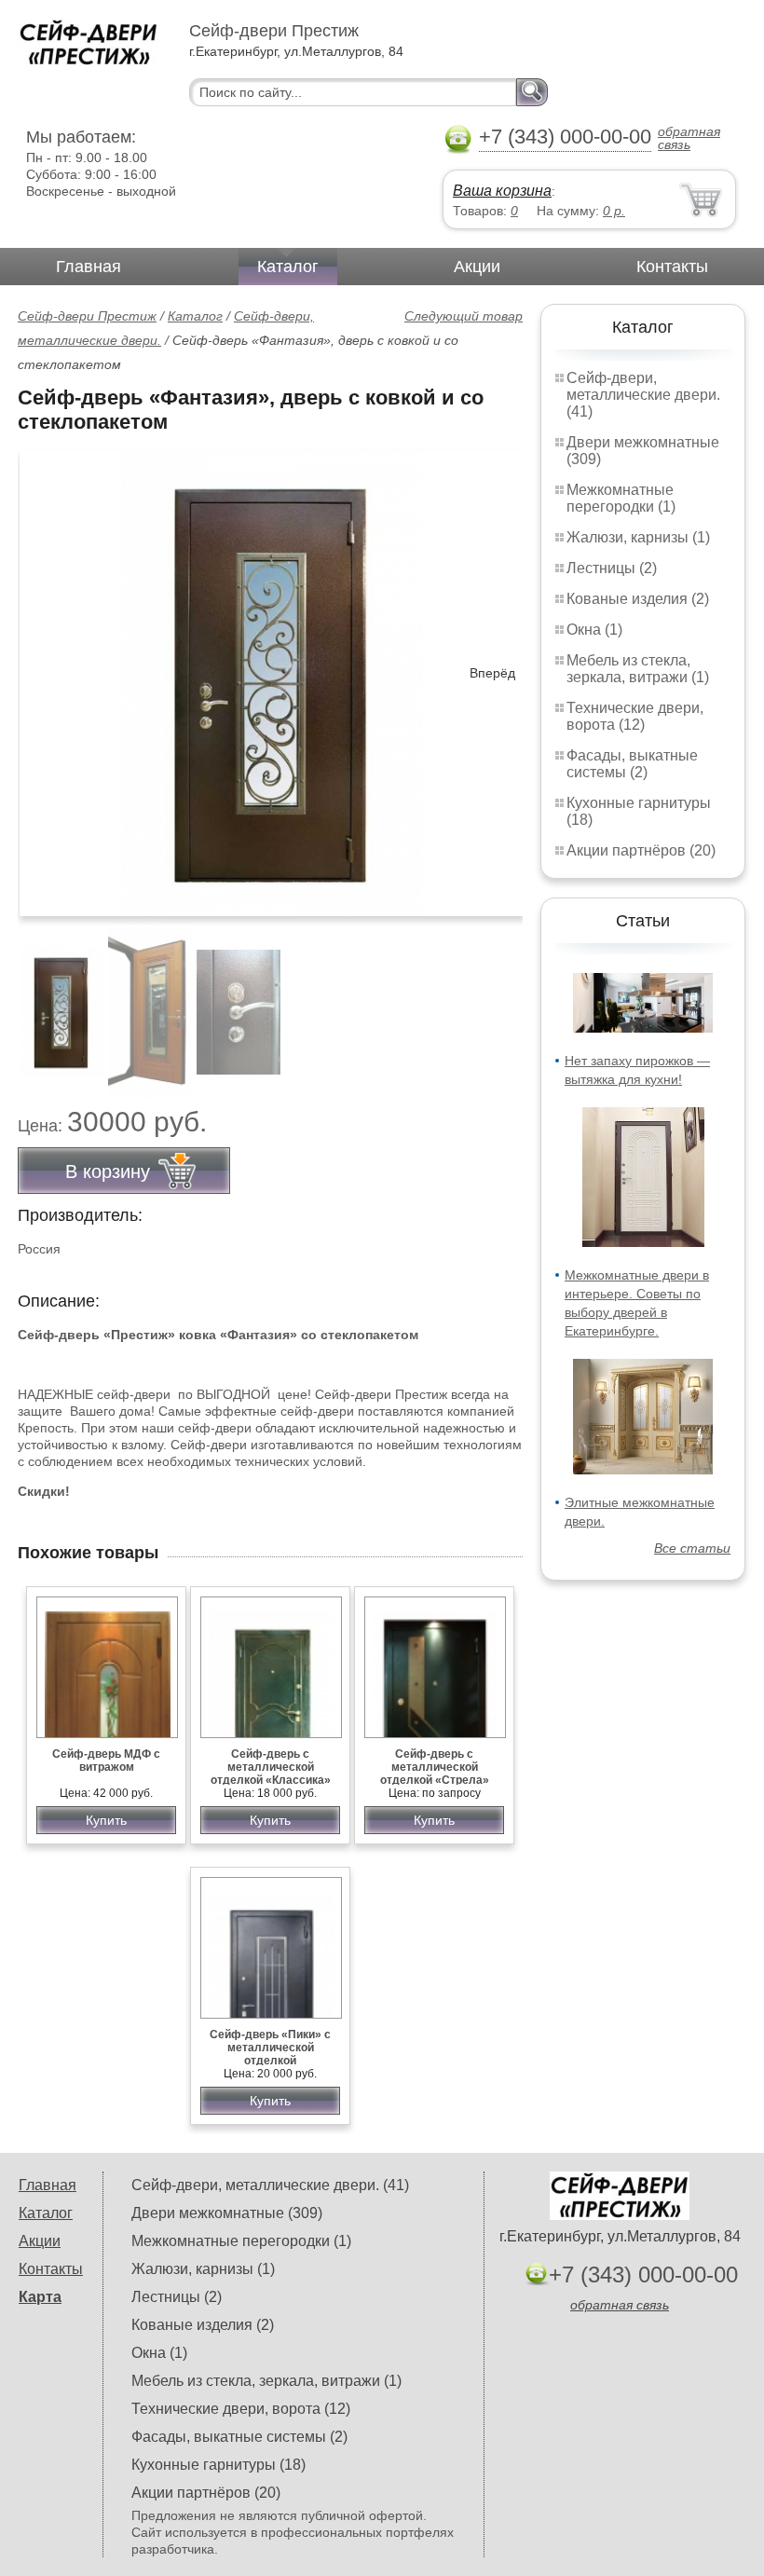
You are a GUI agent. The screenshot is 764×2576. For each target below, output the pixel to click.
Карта (40, 2297)
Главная (89, 267)
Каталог (288, 267)
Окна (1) (594, 630)
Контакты (672, 267)
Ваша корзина (502, 191)
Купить (106, 1820)
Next (502, 1002)
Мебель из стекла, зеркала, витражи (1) (638, 669)
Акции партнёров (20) (641, 850)
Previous (52, 1002)
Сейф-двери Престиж (87, 316)
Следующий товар (464, 316)
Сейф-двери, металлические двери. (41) (643, 395)
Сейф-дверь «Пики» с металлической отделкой (270, 2048)
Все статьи (692, 1548)
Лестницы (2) (612, 568)
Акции (477, 267)
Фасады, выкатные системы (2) (632, 764)
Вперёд (492, 673)
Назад (48, 673)
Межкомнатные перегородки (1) (621, 498)
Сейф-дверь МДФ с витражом (106, 1761)
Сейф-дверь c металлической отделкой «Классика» (271, 1767)
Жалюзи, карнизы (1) (638, 537)
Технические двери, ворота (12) (635, 716)
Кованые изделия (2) (638, 599)
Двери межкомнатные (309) (227, 2213)
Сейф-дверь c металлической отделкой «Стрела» (435, 1767)
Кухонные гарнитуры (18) (218, 2465)
